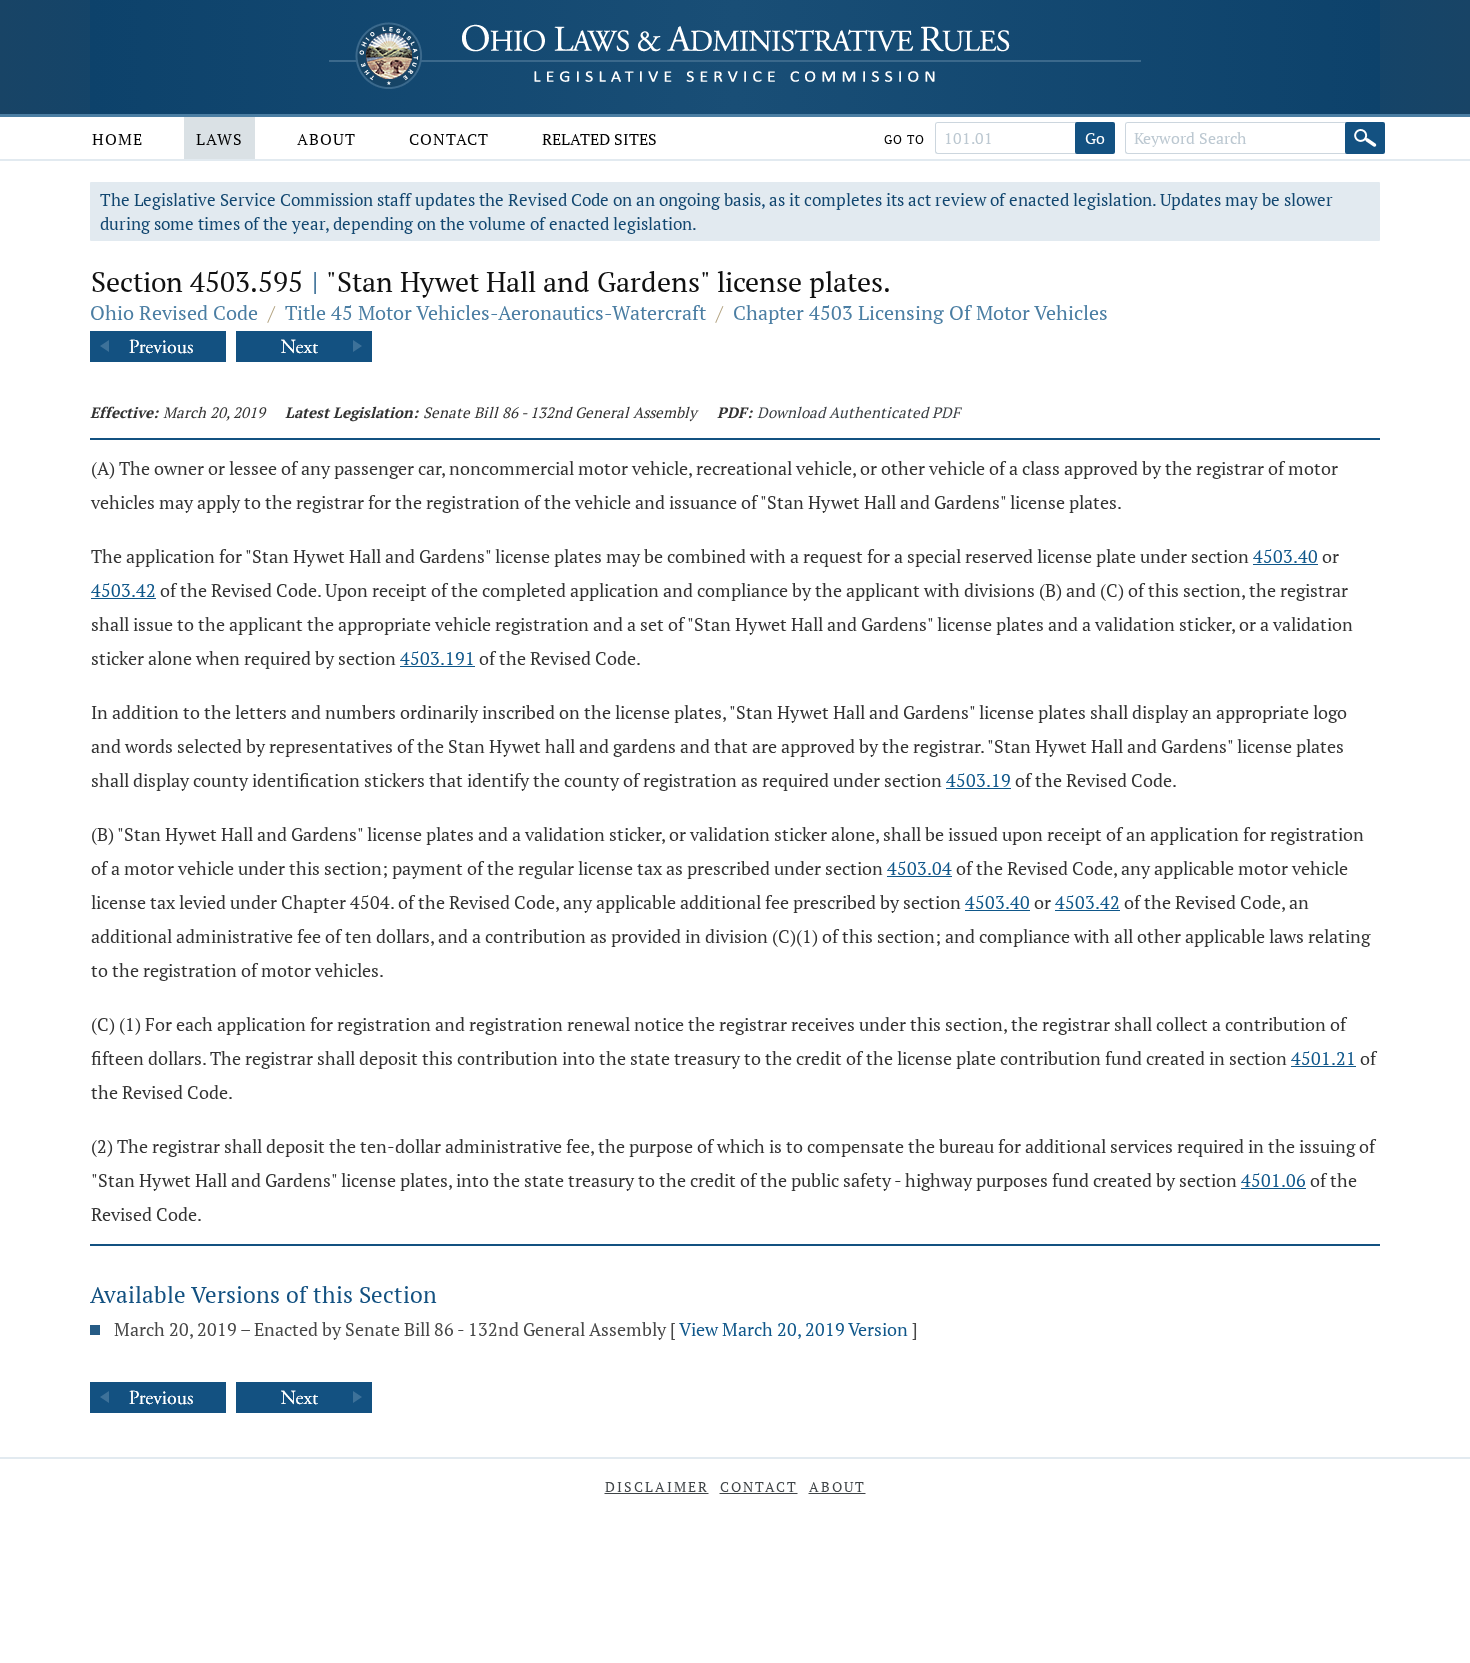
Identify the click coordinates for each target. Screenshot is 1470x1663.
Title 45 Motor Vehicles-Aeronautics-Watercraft (495, 312)
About (326, 139)
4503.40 (1285, 556)
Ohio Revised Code (174, 312)
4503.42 (123, 590)
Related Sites (599, 139)
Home (117, 139)
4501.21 (1323, 1058)
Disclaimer (657, 1486)
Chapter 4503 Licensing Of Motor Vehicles (920, 312)
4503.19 (978, 780)
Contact (449, 139)
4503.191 (437, 658)
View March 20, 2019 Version (793, 1329)
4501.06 (1273, 1180)
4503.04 (919, 868)
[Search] (1365, 138)
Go (1095, 138)
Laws (219, 139)
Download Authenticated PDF (858, 412)
